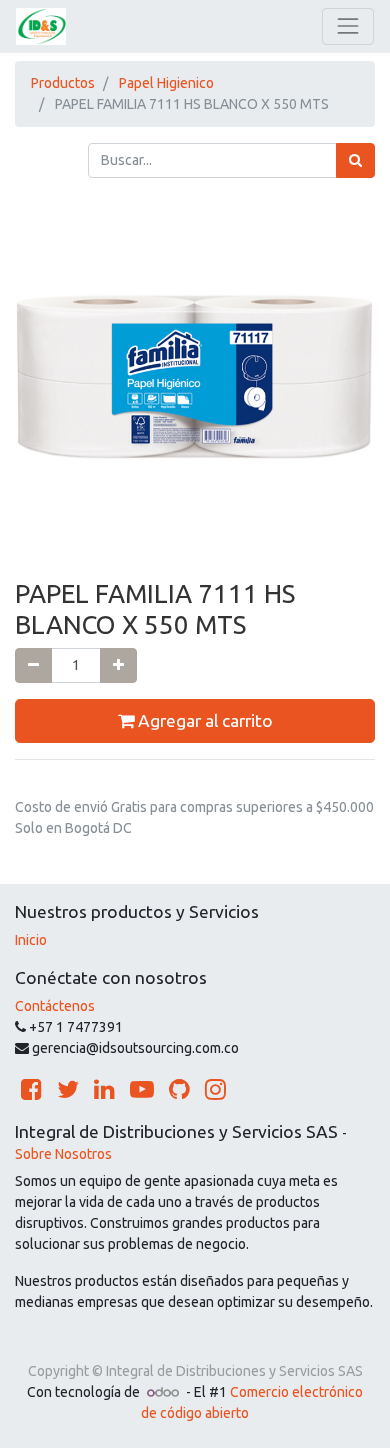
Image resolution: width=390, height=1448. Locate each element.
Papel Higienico (166, 83)
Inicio (31, 940)
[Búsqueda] (355, 160)
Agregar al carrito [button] (203, 720)
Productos (63, 83)
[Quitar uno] (33, 665)
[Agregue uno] (118, 665)
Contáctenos (55, 1006)
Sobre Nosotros (63, 1154)
